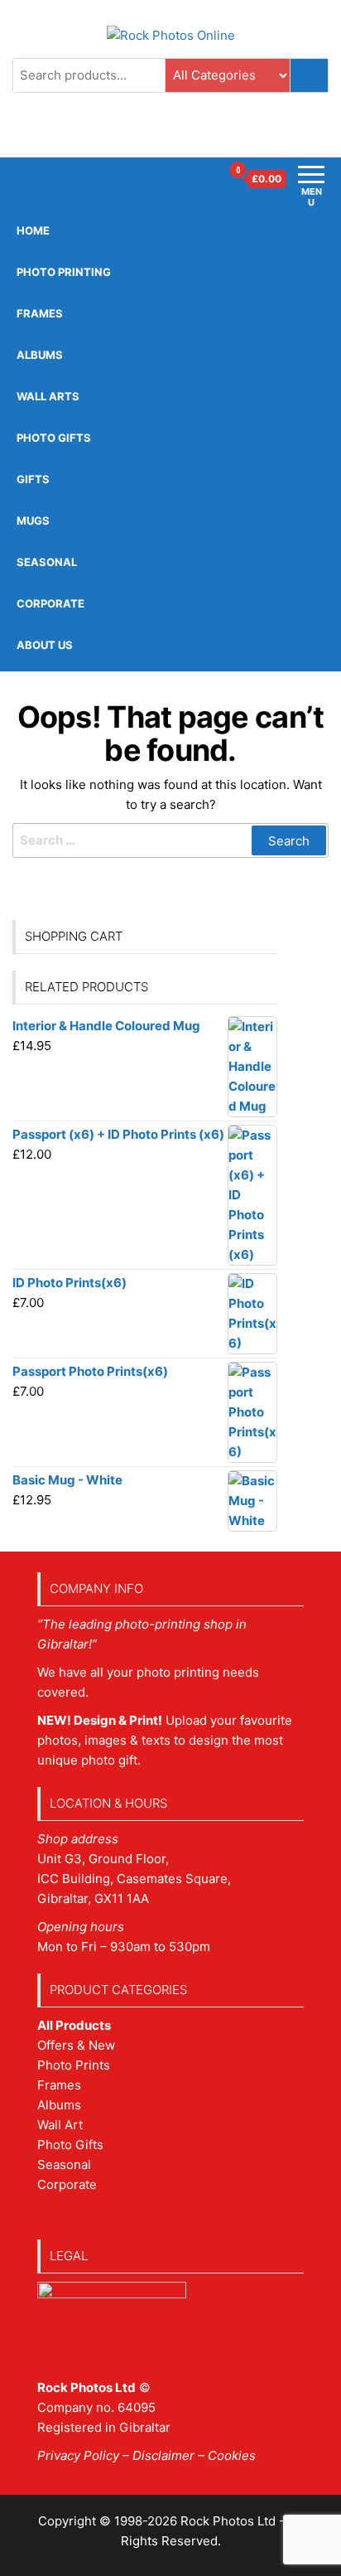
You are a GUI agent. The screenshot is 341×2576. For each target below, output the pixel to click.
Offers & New (76, 2045)
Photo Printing (64, 272)
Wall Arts (48, 396)
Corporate (50, 603)
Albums (40, 355)
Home (33, 230)
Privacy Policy (78, 2455)
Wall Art (60, 2125)
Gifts (33, 479)
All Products (74, 2025)
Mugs (33, 521)
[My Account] (207, 179)
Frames (59, 2085)
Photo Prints (74, 2065)
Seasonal (47, 562)
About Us (45, 645)
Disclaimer (163, 2455)
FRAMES (40, 313)
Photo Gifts (54, 438)
